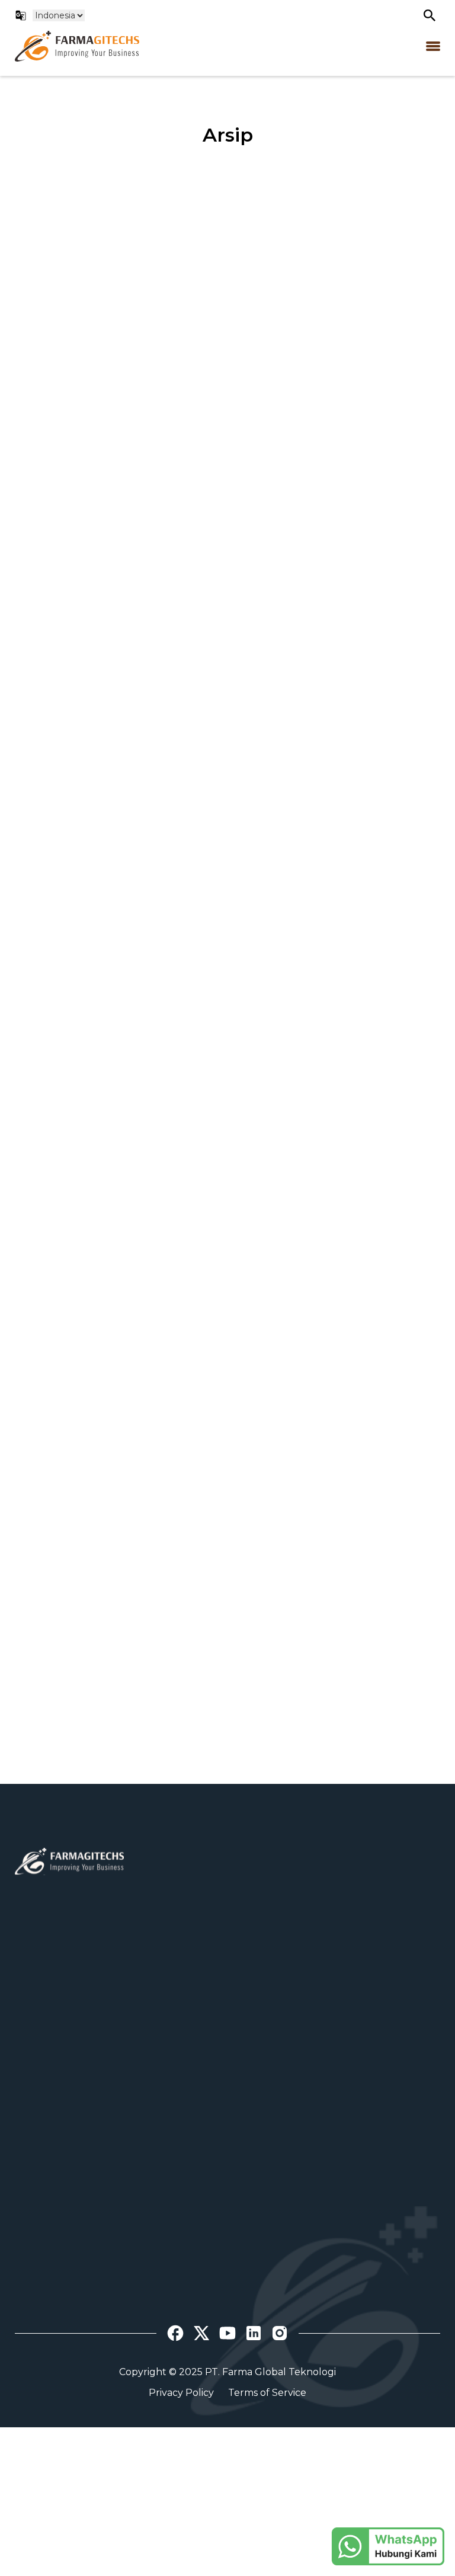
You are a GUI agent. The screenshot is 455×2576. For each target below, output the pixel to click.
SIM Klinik (285, 2198)
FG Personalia (295, 2247)
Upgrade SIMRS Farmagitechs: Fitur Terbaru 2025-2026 (100, 667)
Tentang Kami (48, 2181)
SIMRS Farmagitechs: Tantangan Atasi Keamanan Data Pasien (338, 369)
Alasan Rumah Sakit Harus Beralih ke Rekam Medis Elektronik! (102, 1569)
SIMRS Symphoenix (309, 2181)
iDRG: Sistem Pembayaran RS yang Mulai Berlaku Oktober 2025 (335, 974)
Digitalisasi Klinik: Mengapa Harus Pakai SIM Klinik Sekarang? (108, 965)
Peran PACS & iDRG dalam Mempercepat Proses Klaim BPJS (104, 369)
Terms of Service (267, 2393)
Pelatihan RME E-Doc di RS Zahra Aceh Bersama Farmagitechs (115, 1263)
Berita (29, 2322)
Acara (28, 2339)
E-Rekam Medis (299, 2214)
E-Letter (282, 2231)
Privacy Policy (181, 2393)
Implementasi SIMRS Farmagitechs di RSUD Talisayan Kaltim (335, 667)
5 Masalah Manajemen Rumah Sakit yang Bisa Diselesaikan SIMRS (338, 1560)
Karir (26, 2198)
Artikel (31, 2306)
